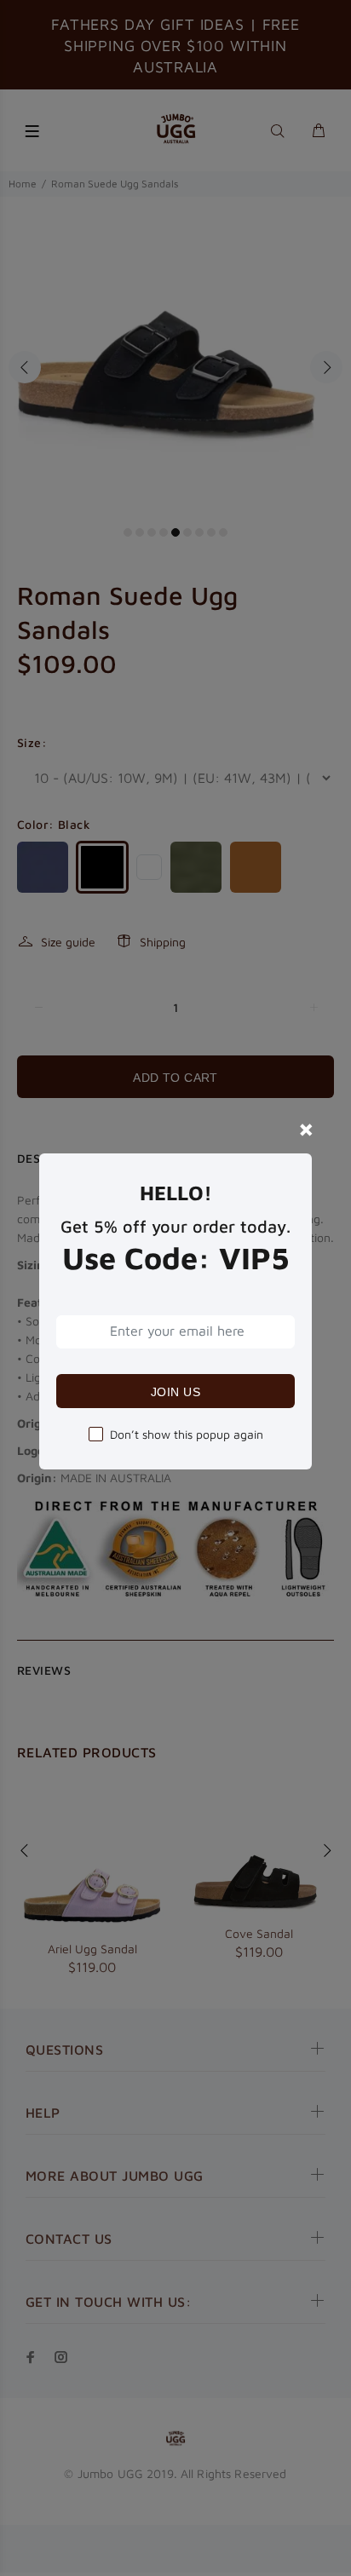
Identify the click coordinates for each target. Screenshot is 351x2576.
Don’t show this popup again (187, 1434)
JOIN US (175, 1392)
